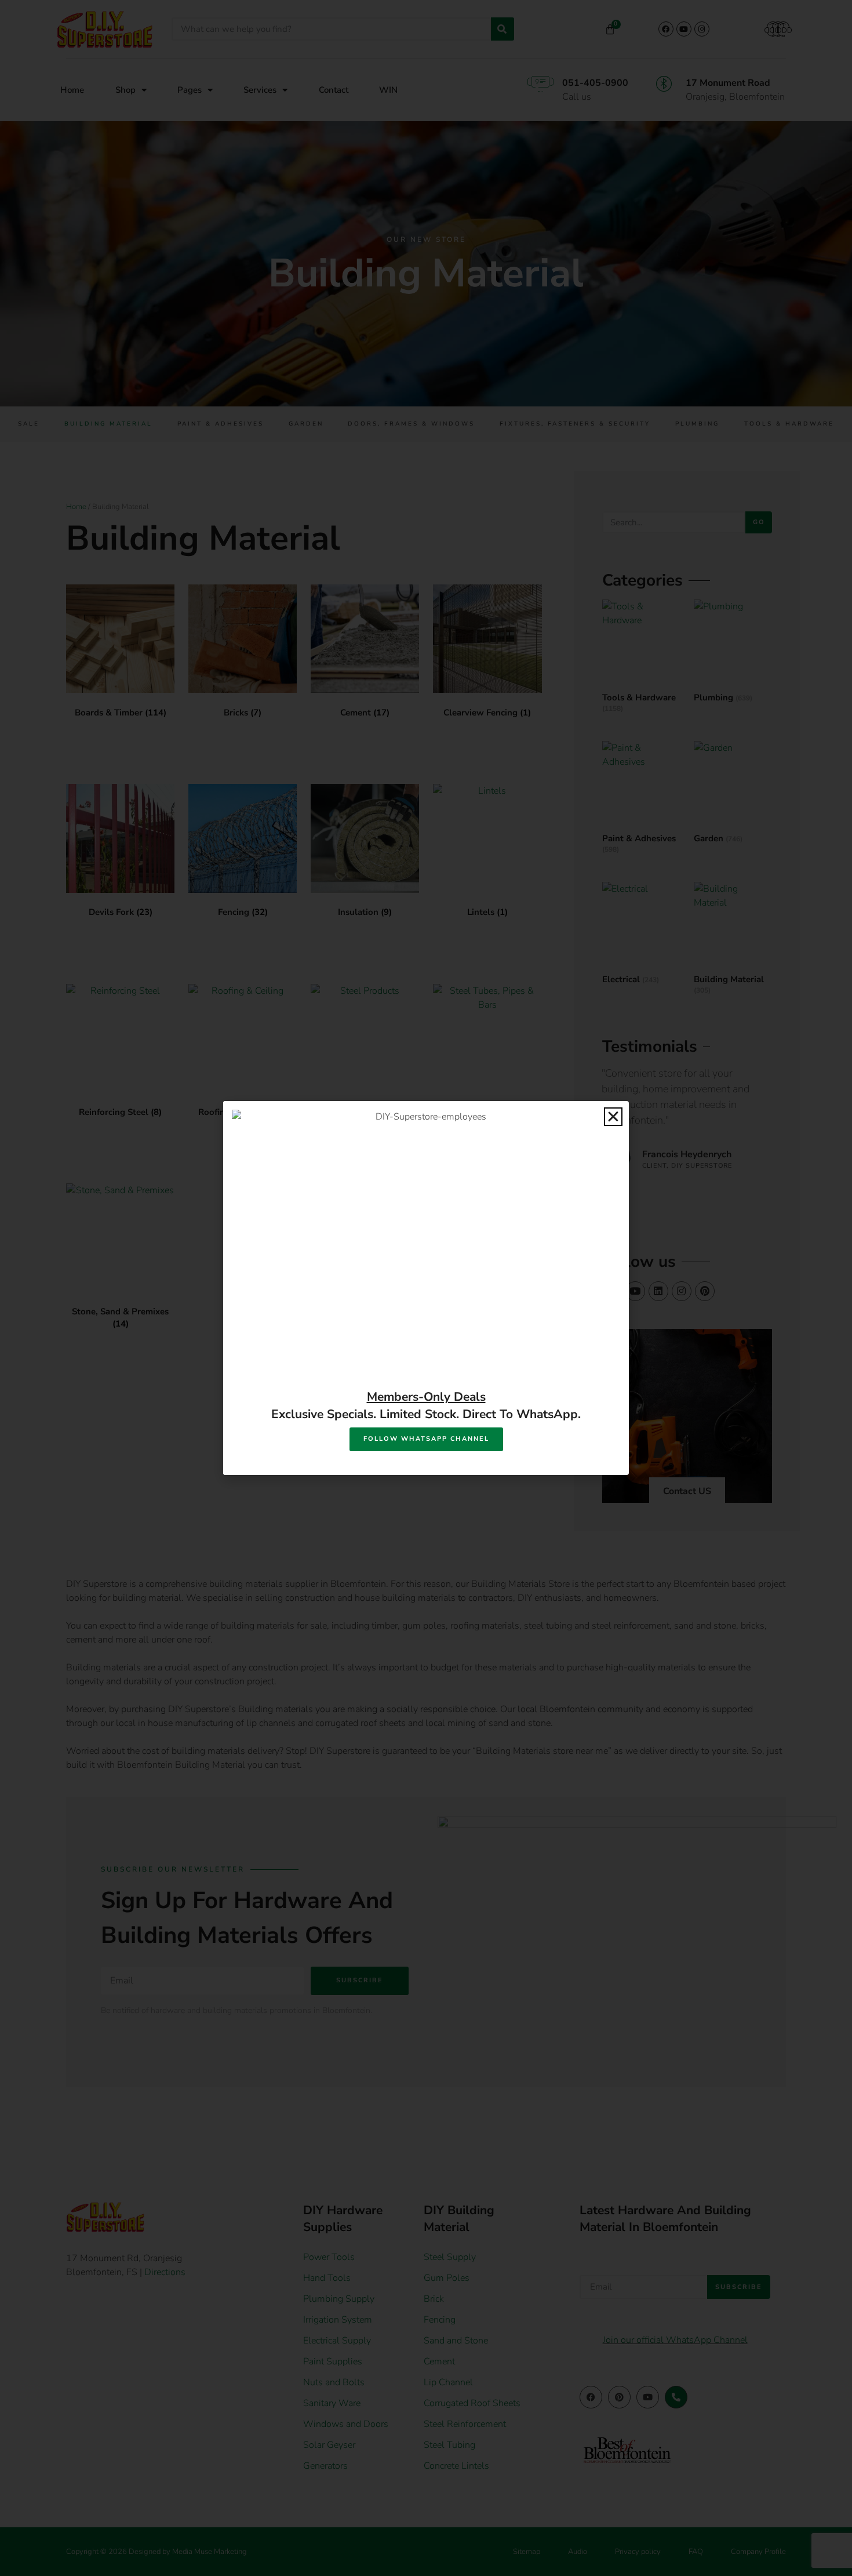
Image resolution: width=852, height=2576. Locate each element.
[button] (613, 1117)
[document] (426, 1288)
